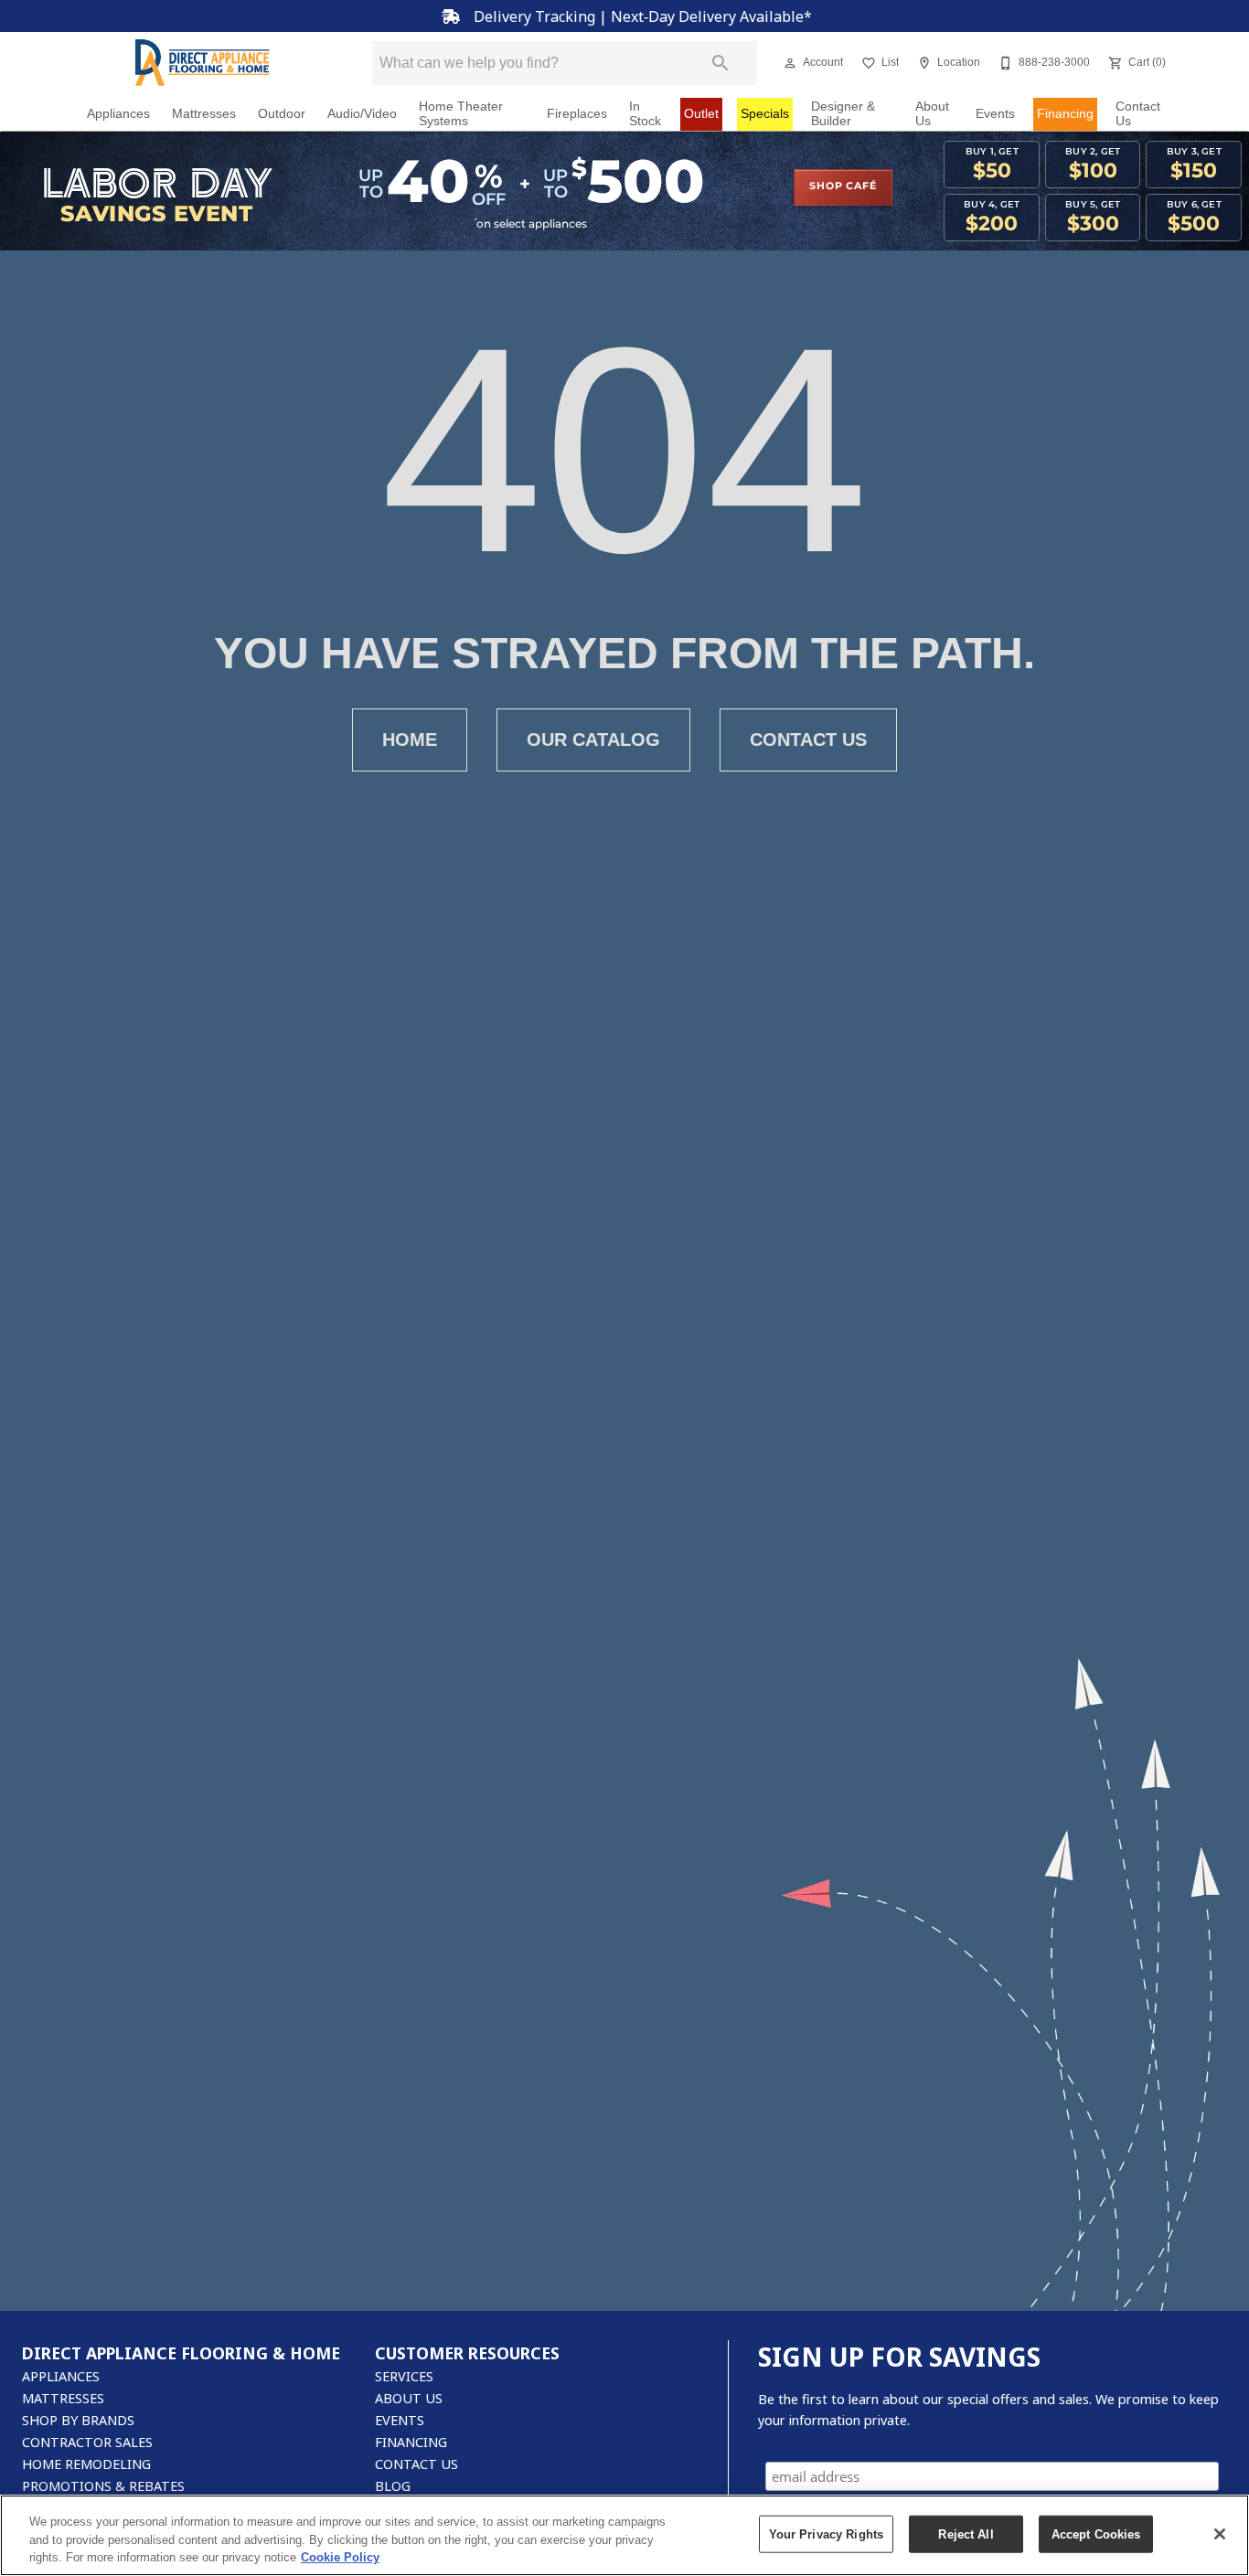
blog (393, 2486)
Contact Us (1138, 114)
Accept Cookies (1096, 2533)
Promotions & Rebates (103, 2486)
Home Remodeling (86, 2464)
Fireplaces (577, 114)
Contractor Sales (87, 2442)
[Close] (1220, 2534)
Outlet (701, 114)
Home (410, 740)
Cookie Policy (340, 2557)
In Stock (645, 114)
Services (404, 2376)
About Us (932, 114)
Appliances (118, 114)
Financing (1065, 114)
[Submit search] (721, 63)
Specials (765, 114)
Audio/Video (362, 114)
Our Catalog (593, 740)
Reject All (966, 2533)
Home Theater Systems (461, 114)
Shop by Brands (78, 2420)
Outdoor (282, 114)
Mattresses (204, 114)
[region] (624, 2535)
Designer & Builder (843, 114)
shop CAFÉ (843, 186)
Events (995, 114)
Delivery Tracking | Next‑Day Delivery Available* (641, 16)
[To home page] (202, 63)
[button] (790, 63)
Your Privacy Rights (826, 2533)
